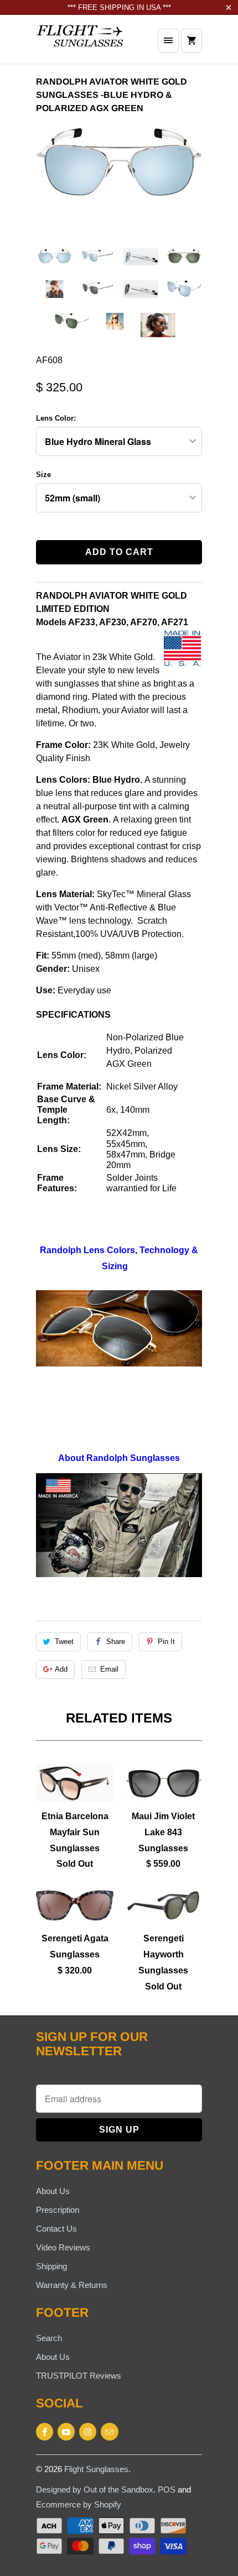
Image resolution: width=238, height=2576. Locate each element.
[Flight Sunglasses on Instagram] (88, 2432)
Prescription (58, 2210)
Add (61, 1669)
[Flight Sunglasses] (80, 43)
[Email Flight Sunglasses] (109, 2432)
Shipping (51, 2266)
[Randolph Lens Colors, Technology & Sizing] (119, 1328)
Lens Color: (56, 418)
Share (116, 1642)
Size (43, 475)
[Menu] (168, 41)
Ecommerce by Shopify (79, 2504)
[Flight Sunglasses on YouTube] (66, 2432)
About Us (53, 2191)
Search (49, 2338)
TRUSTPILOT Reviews (79, 2376)
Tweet (64, 1642)
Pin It (166, 1642)
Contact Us (56, 2229)
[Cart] (192, 41)
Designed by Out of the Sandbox (95, 2489)
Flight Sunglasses (96, 2469)
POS (167, 2489)
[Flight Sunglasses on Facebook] (45, 2432)
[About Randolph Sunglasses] (119, 1574)
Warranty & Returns (72, 2285)
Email (109, 1669)
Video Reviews (63, 2247)
